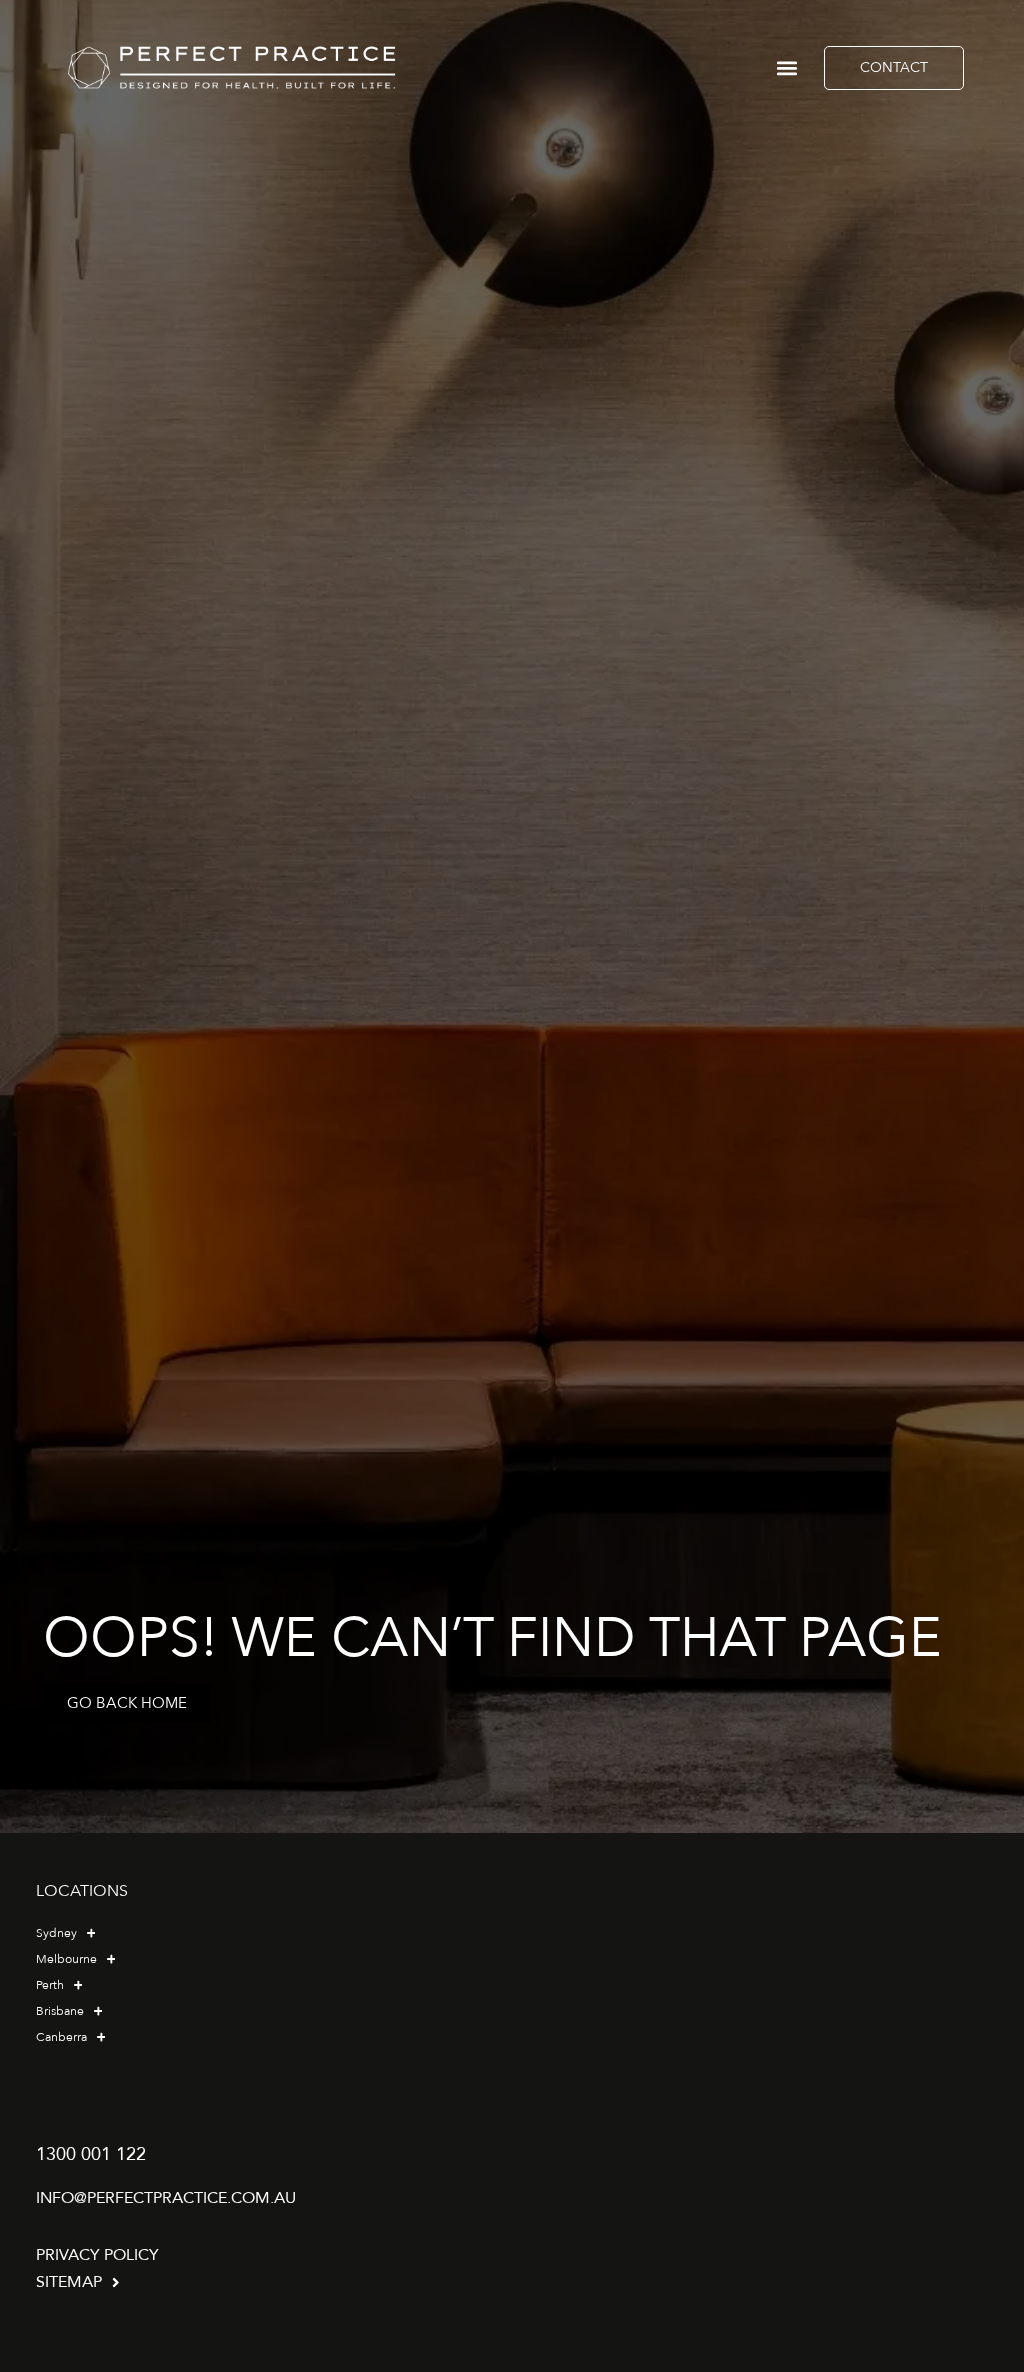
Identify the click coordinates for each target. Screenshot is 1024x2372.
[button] (787, 67)
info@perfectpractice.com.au (166, 2198)
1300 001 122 (91, 2154)
